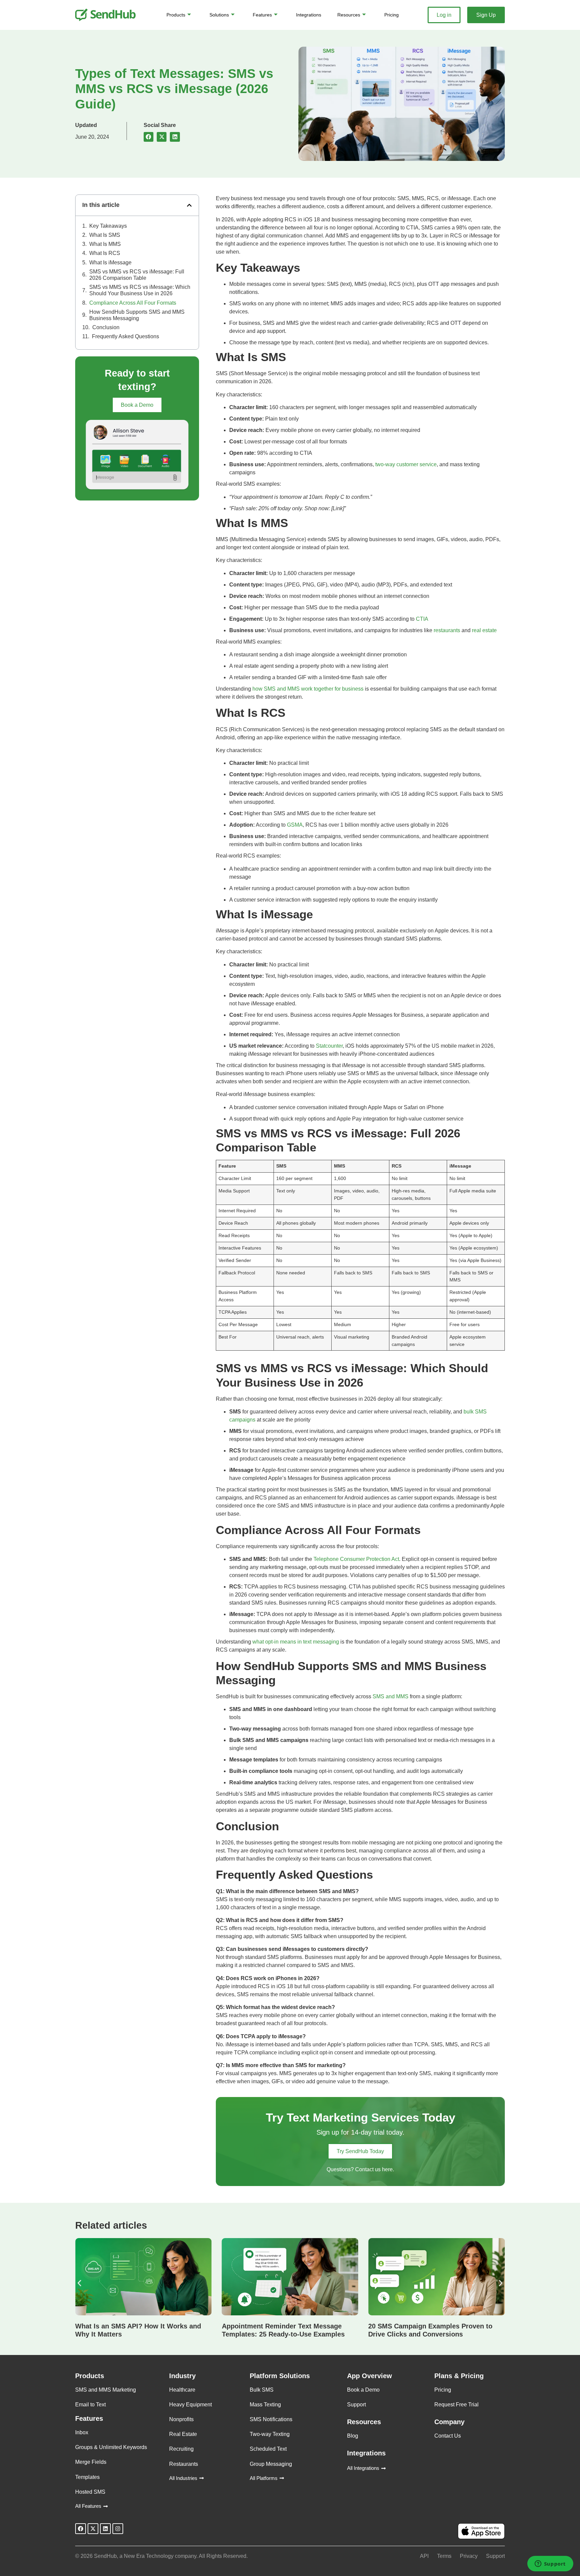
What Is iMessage (110, 263)
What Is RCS (105, 253)
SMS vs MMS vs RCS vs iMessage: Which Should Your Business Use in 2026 (140, 290)
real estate (484, 630)
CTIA (421, 619)
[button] (149, 137)
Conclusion (106, 327)
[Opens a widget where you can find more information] (550, 2564)
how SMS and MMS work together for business (308, 689)
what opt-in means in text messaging (296, 1642)
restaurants (446, 630)
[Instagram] (118, 2529)
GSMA (294, 825)
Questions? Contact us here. (360, 2169)
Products (176, 15)
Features (262, 15)
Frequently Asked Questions (126, 336)
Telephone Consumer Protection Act (356, 1559)
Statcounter (329, 1046)
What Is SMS (105, 235)
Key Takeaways (108, 226)
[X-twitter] (93, 2529)
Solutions (219, 15)
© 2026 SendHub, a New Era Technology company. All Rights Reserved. (161, 2556)
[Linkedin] (105, 2529)
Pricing (392, 15)
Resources (349, 15)
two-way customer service (405, 464)
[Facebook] (81, 2529)
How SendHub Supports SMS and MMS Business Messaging (137, 315)
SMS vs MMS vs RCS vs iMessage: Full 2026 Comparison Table (137, 275)
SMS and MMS (391, 1696)
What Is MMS (105, 244)
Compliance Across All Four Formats (133, 303)
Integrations (309, 15)
